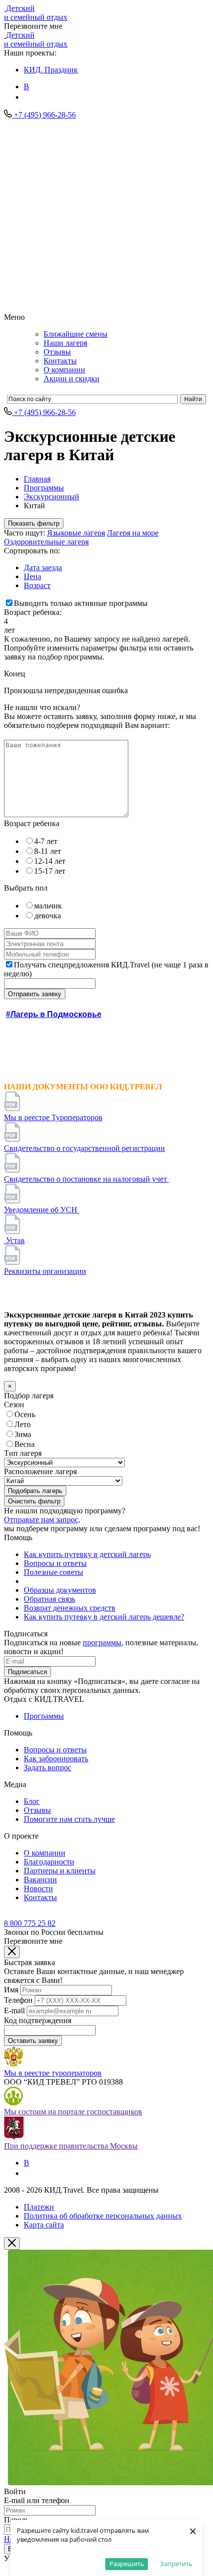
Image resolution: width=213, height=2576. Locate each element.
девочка (48, 916)
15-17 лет (50, 871)
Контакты (60, 361)
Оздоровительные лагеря (46, 542)
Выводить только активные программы (81, 603)
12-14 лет (50, 861)
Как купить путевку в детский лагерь (87, 1554)
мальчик (48, 906)
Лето (23, 1424)
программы (102, 1643)
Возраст (37, 585)
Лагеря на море (133, 533)
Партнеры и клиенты (60, 1871)
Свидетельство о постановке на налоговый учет (86, 1179)
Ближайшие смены (76, 334)
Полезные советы (53, 1572)
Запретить (176, 2564)
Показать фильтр (34, 523)
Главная (37, 479)
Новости (38, 1888)
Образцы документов (60, 1590)
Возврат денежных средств (70, 1608)
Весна (25, 1444)
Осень (25, 1414)
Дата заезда (43, 568)
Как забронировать (56, 1759)
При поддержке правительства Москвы (71, 2146)
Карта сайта (44, 2225)
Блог (32, 1801)
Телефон (18, 2000)
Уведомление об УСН (42, 1210)
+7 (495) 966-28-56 (45, 115)
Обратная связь (50, 1599)
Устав (14, 1240)
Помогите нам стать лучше (69, 1819)
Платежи (39, 2207)
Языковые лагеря (76, 533)
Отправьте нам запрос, (42, 1520)
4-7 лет (46, 841)
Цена (32, 576)
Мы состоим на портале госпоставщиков (73, 2112)
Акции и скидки (72, 379)
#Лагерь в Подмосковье (54, 1014)
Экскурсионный (52, 497)
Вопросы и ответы (55, 1563)
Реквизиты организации (45, 1271)
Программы (44, 488)
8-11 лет (48, 851)
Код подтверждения (38, 2020)
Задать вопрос (48, 1767)
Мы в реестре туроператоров (53, 2073)
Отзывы (57, 352)
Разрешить (127, 2564)
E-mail (14, 2010)
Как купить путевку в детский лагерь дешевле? (104, 1617)
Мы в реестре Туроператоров (53, 1117)
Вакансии (40, 1880)
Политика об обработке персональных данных (103, 2216)
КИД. (51, 70)
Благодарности (49, 1862)
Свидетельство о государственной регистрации (84, 1148)
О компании (64, 370)
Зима (23, 1434)
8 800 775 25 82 (30, 1923)
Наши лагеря (65, 343)
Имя (11, 1990)
